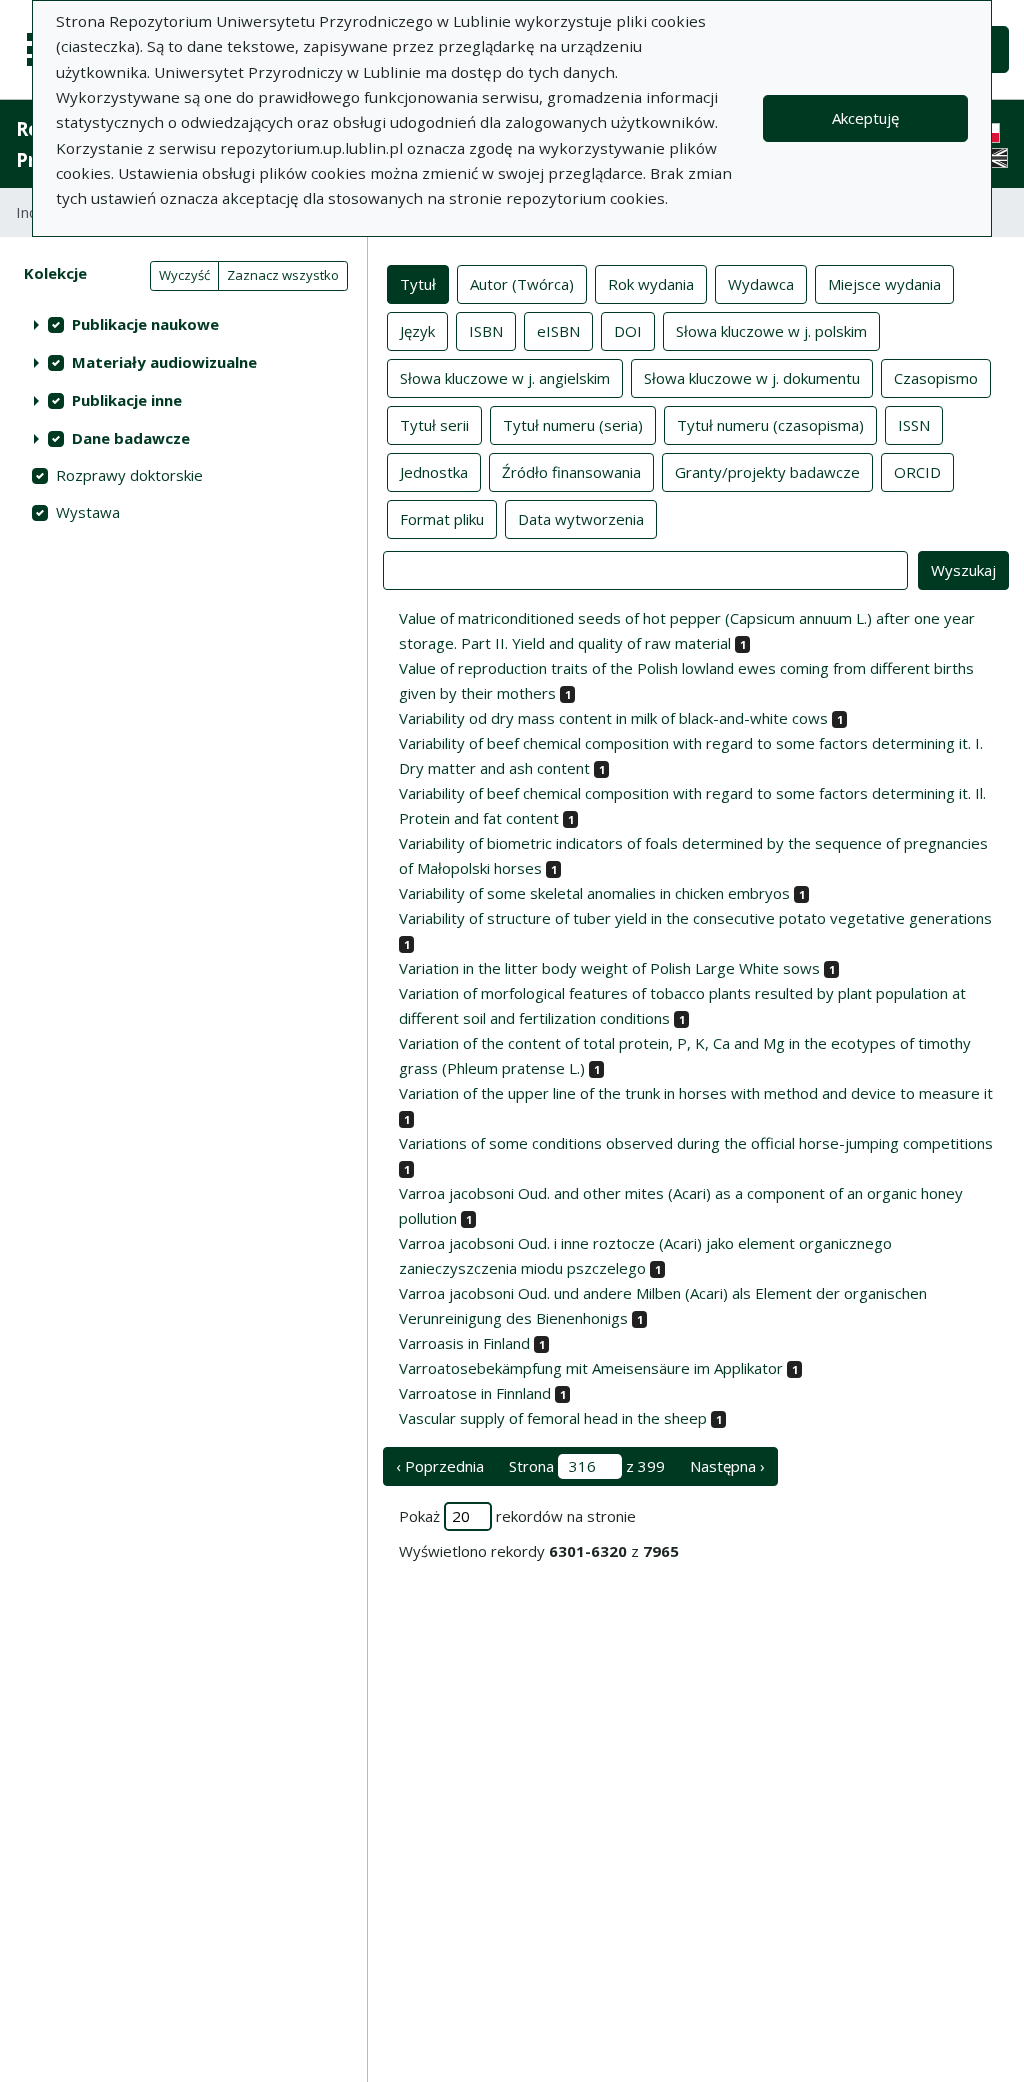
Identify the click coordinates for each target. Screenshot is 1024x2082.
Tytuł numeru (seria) (573, 425)
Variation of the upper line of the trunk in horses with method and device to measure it (696, 1093)
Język (417, 331)
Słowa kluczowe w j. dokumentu (752, 378)
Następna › (727, 1466)
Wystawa (88, 512)
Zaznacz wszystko (283, 275)
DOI (628, 331)
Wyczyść (184, 275)
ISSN (914, 425)
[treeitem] (183, 324)
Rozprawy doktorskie (129, 475)
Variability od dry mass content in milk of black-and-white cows (613, 718)
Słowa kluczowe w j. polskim (771, 331)
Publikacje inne (127, 400)
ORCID (917, 472)
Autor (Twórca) (522, 284)
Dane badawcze (131, 438)
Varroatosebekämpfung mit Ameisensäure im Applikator (591, 1368)
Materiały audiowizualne (164, 362)
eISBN (558, 331)
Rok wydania (651, 284)
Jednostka (434, 472)
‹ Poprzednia (440, 1466)
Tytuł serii (434, 425)
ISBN (486, 331)
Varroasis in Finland (464, 1343)
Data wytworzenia (581, 519)
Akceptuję (865, 118)
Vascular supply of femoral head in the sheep (553, 1418)
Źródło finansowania (571, 472)
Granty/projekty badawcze (767, 472)
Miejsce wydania (884, 284)
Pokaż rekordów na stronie (517, 1516)
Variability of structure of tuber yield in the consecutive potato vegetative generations (695, 918)
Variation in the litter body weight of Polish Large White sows (609, 968)
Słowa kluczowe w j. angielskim (505, 378)
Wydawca (761, 284)
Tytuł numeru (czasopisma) (770, 425)
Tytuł (418, 284)
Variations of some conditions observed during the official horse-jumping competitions (696, 1143)
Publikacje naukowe (145, 324)
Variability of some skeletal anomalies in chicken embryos (594, 893)
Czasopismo (936, 378)
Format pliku (442, 519)
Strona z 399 (587, 1466)
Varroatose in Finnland (475, 1393)
